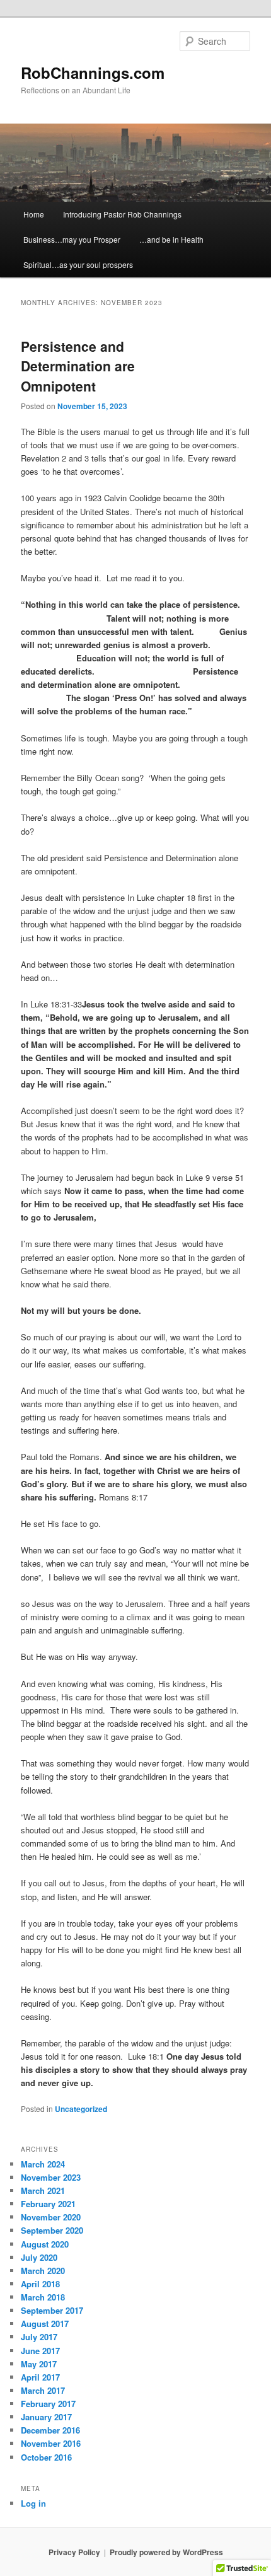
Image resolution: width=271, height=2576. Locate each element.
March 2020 (43, 2271)
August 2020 (45, 2244)
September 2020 (52, 2230)
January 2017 (46, 2417)
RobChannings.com (93, 73)
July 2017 (39, 2337)
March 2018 (43, 2297)
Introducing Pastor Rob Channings (122, 214)
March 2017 (43, 2390)
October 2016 (46, 2457)
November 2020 (51, 2217)
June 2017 (40, 2351)
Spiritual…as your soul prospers (78, 264)
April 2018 (40, 2284)
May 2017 (39, 2364)
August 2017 (45, 2324)
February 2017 (48, 2404)
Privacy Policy (74, 2552)
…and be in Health (171, 239)
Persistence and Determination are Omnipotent (78, 366)
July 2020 (39, 2257)
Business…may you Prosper (72, 239)
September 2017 (52, 2310)
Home (34, 214)
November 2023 (51, 2177)
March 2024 (43, 2164)
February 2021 (48, 2204)
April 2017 (40, 2377)
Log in (33, 2503)
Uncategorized (81, 2109)
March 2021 (43, 2190)
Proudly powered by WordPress (166, 2552)
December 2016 (50, 2430)
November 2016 (51, 2443)
